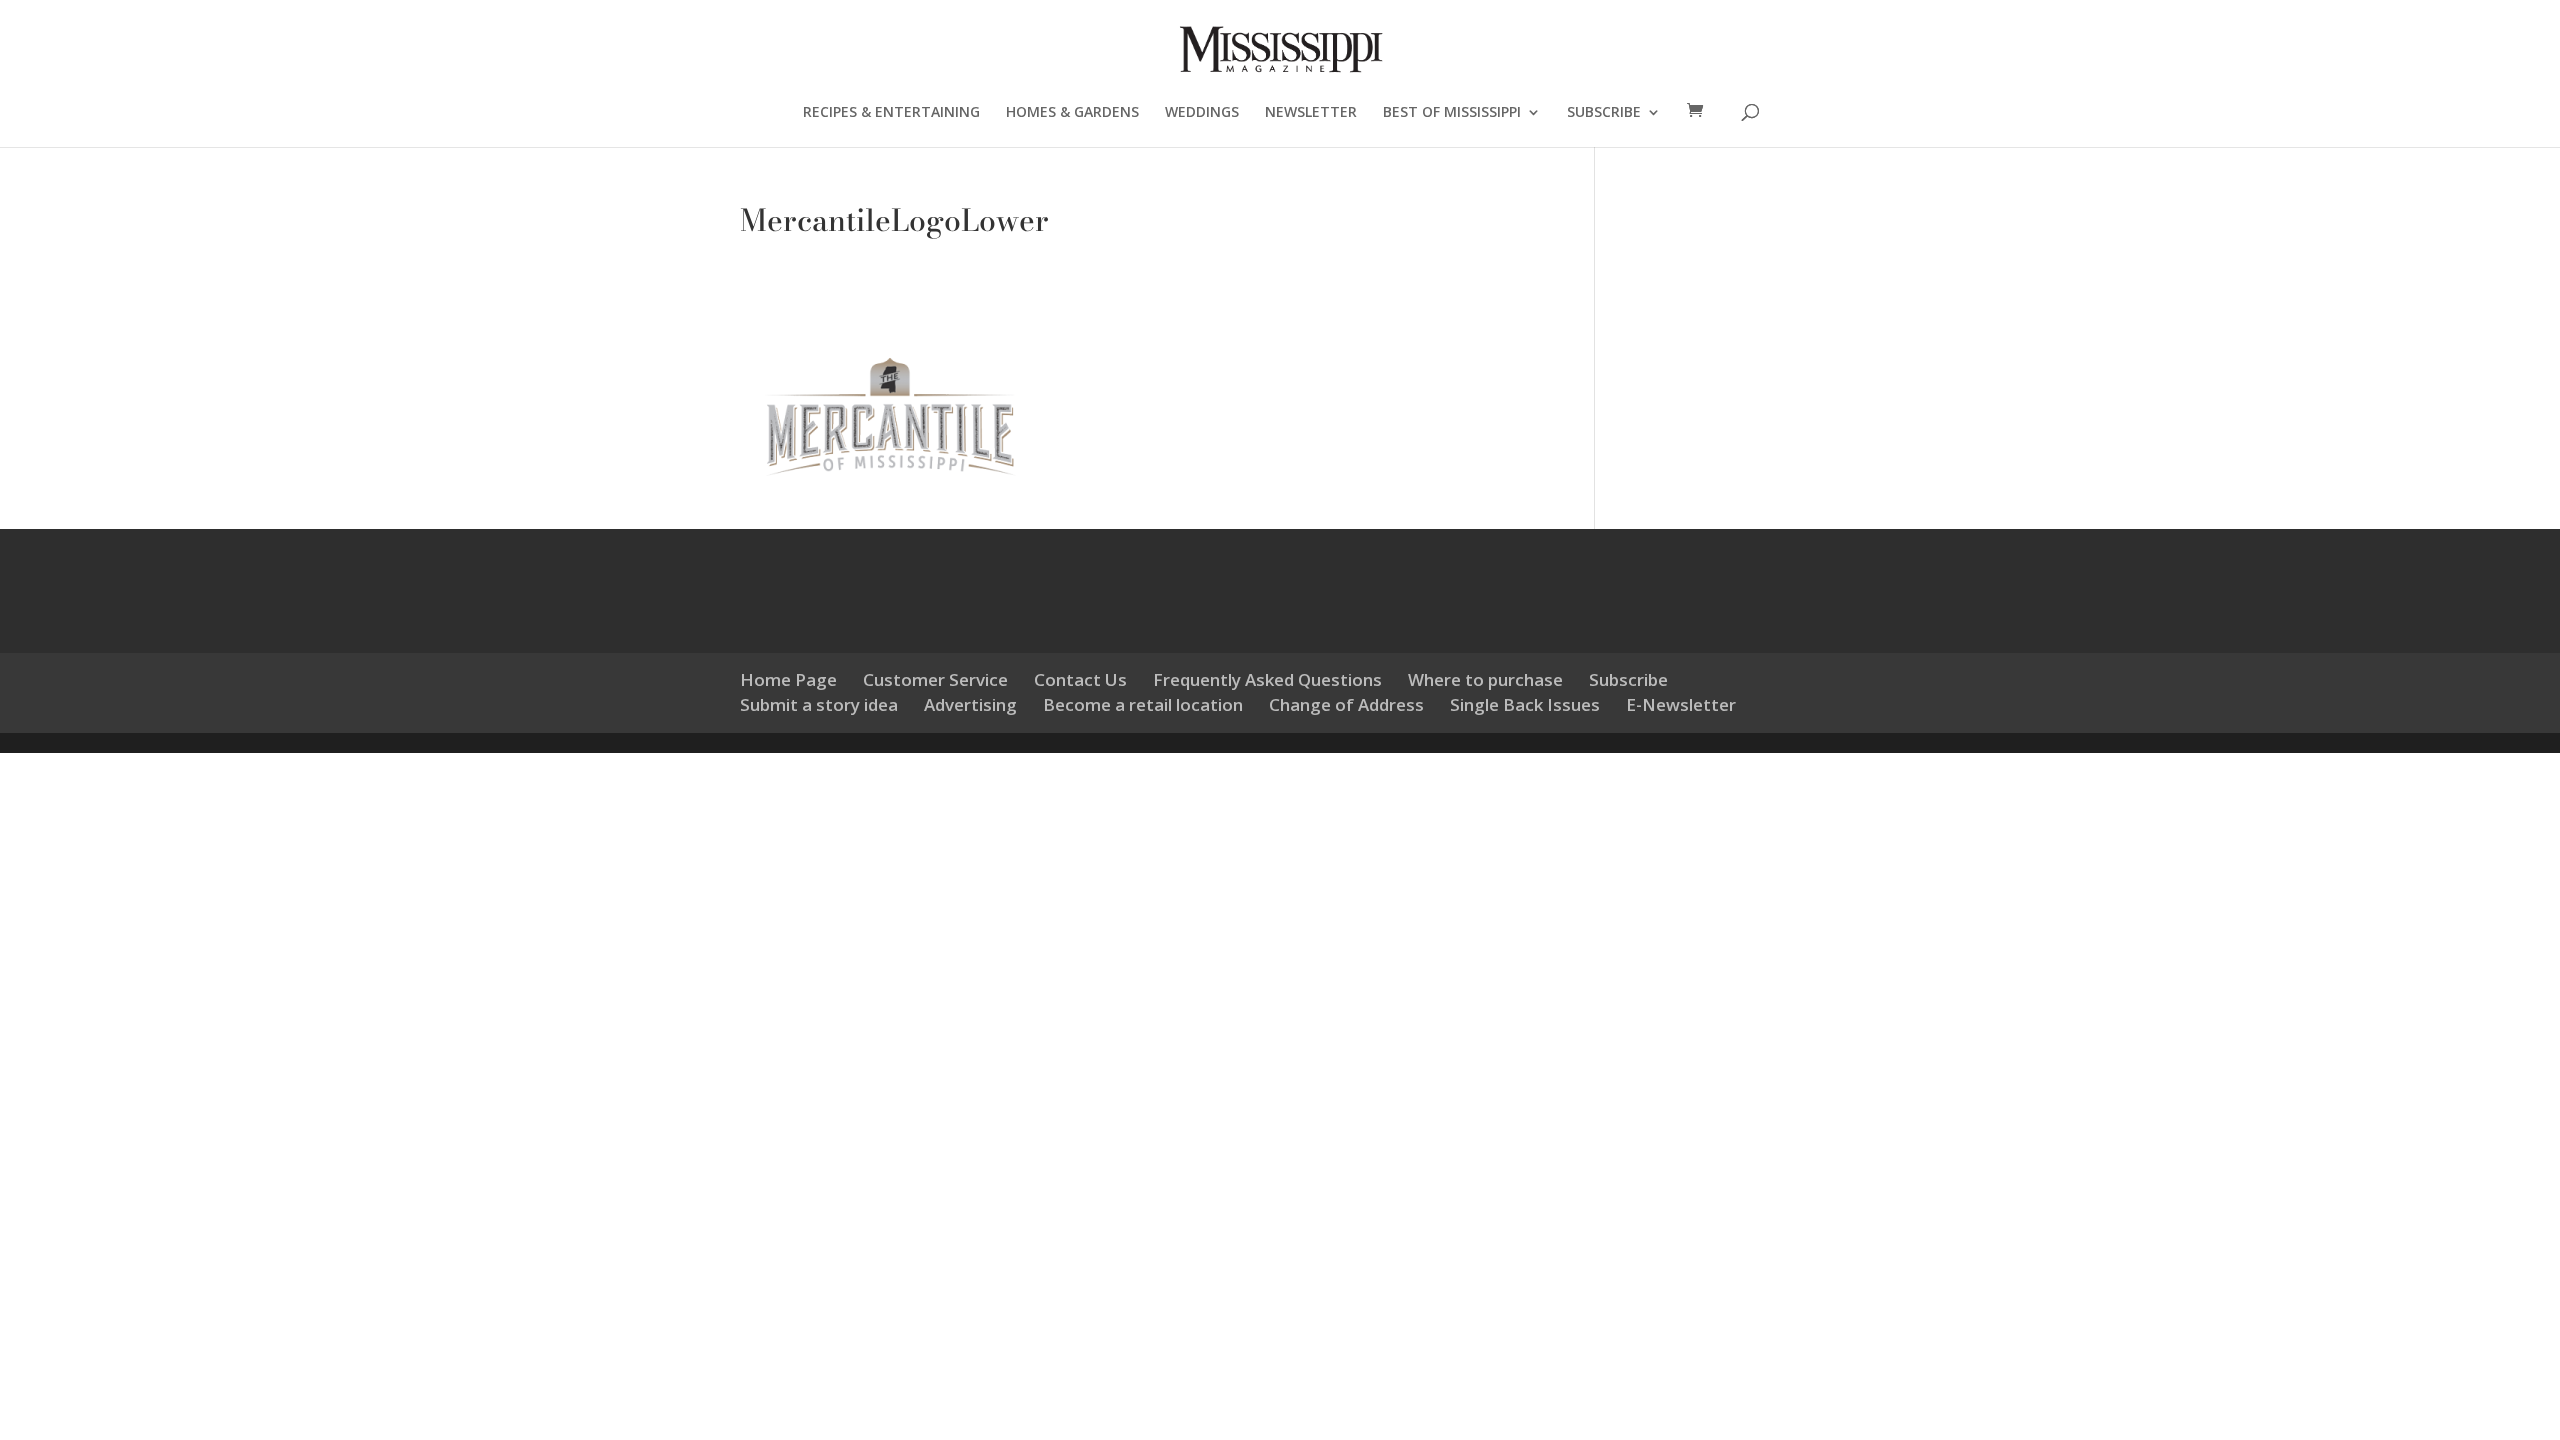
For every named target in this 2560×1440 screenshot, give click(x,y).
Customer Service (935, 679)
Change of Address (1346, 704)
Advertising (970, 704)
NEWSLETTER (1311, 113)
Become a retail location (1143, 704)
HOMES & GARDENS (1072, 113)
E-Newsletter (1681, 704)
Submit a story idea (819, 704)
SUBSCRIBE (1604, 113)
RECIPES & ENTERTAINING (891, 113)
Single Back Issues (1525, 704)
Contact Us (1080, 679)
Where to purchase (1485, 679)
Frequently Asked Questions (1267, 679)
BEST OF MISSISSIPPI (1452, 113)
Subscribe (1628, 679)
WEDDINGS (1202, 113)
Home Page (788, 679)
